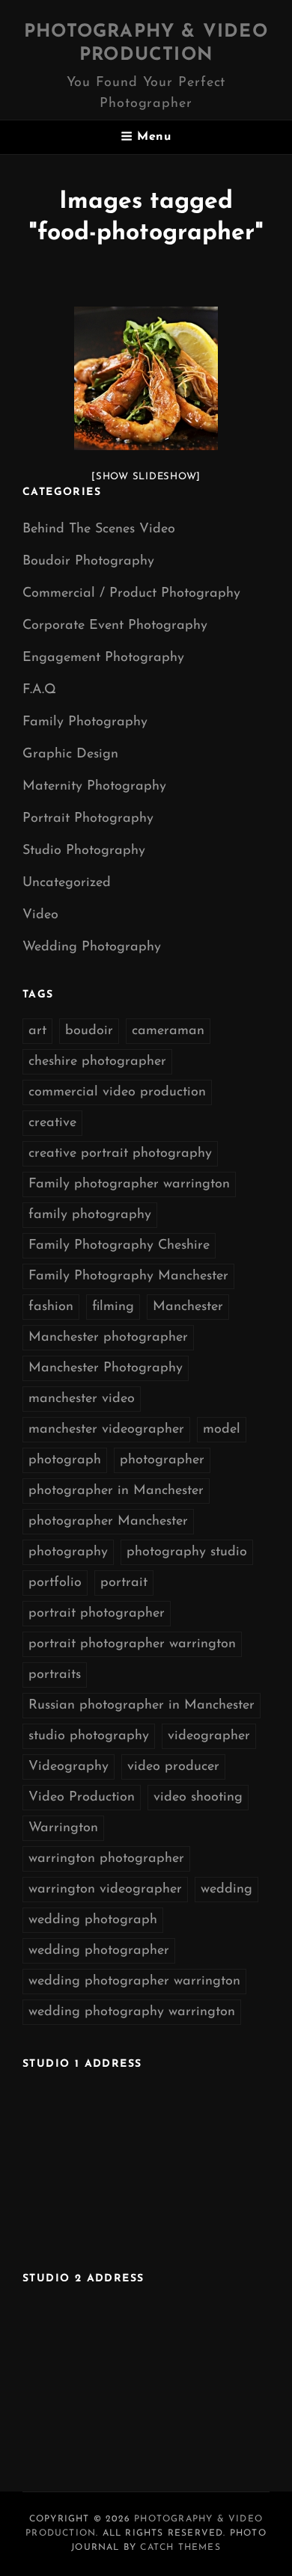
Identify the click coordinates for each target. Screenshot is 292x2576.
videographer (209, 1736)
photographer (162, 1460)
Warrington (63, 1828)
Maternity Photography (94, 787)
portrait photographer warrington (132, 1644)
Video (40, 915)
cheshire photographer (97, 1062)
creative (52, 1123)
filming (113, 1307)
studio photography (89, 1736)
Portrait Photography (88, 819)
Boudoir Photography (88, 562)
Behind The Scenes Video (99, 529)
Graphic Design (70, 754)
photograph (65, 1460)
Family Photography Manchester (128, 1276)
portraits (55, 1675)
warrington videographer (105, 1890)
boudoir (89, 1031)
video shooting (198, 1798)
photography (68, 1552)
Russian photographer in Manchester (142, 1706)
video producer (173, 1767)
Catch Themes (180, 2548)
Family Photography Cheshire (119, 1246)
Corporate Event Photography (115, 626)
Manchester (188, 1307)
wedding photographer (99, 1951)
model (222, 1430)
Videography (69, 1767)
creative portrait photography (120, 1154)
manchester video (82, 1399)
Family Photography (85, 722)
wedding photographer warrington (134, 1982)
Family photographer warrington (129, 1184)
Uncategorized (67, 883)
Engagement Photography (103, 658)
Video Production (82, 1798)
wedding (226, 1890)
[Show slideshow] (146, 477)
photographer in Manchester (116, 1491)
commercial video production (117, 1092)
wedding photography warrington (132, 2012)
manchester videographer (106, 1430)
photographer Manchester (108, 1522)
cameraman (168, 1031)
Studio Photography (84, 851)
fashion (51, 1307)
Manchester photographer (108, 1338)
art (37, 1031)
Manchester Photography (106, 1368)
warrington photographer (106, 1859)
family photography (90, 1215)
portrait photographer (97, 1614)
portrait (124, 1583)
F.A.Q (39, 690)
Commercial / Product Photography (131, 594)
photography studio (187, 1552)
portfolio (55, 1583)
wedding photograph (93, 1920)
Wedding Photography (92, 947)
